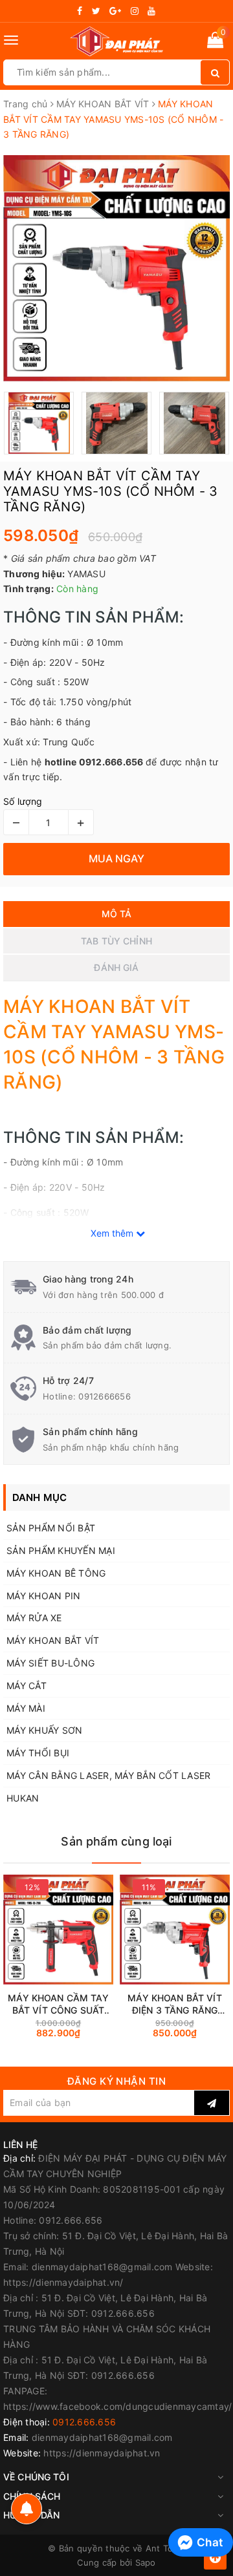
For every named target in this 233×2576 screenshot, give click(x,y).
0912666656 (105, 1396)
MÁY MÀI (26, 1708)
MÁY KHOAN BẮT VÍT (53, 1640)
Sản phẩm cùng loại (116, 1841)
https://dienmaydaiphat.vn (102, 2453)
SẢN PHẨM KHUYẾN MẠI (61, 1550)
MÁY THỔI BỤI (38, 1753)
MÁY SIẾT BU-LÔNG (50, 1663)
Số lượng (23, 801)
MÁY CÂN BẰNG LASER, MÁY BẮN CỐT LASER (108, 1775)
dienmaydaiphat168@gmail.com (102, 2437)
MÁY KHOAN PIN (43, 1596)
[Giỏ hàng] (215, 42)
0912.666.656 (84, 2422)
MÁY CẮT (27, 1686)
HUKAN (23, 1798)
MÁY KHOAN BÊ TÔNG (56, 1573)
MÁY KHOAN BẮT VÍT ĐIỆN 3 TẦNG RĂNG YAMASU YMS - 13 (174, 2004)
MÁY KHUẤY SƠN (44, 1730)
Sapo (146, 2562)
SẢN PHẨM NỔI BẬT (51, 1528)
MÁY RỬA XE (34, 1618)
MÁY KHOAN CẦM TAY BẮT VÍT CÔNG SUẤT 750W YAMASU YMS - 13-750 (58, 2004)
